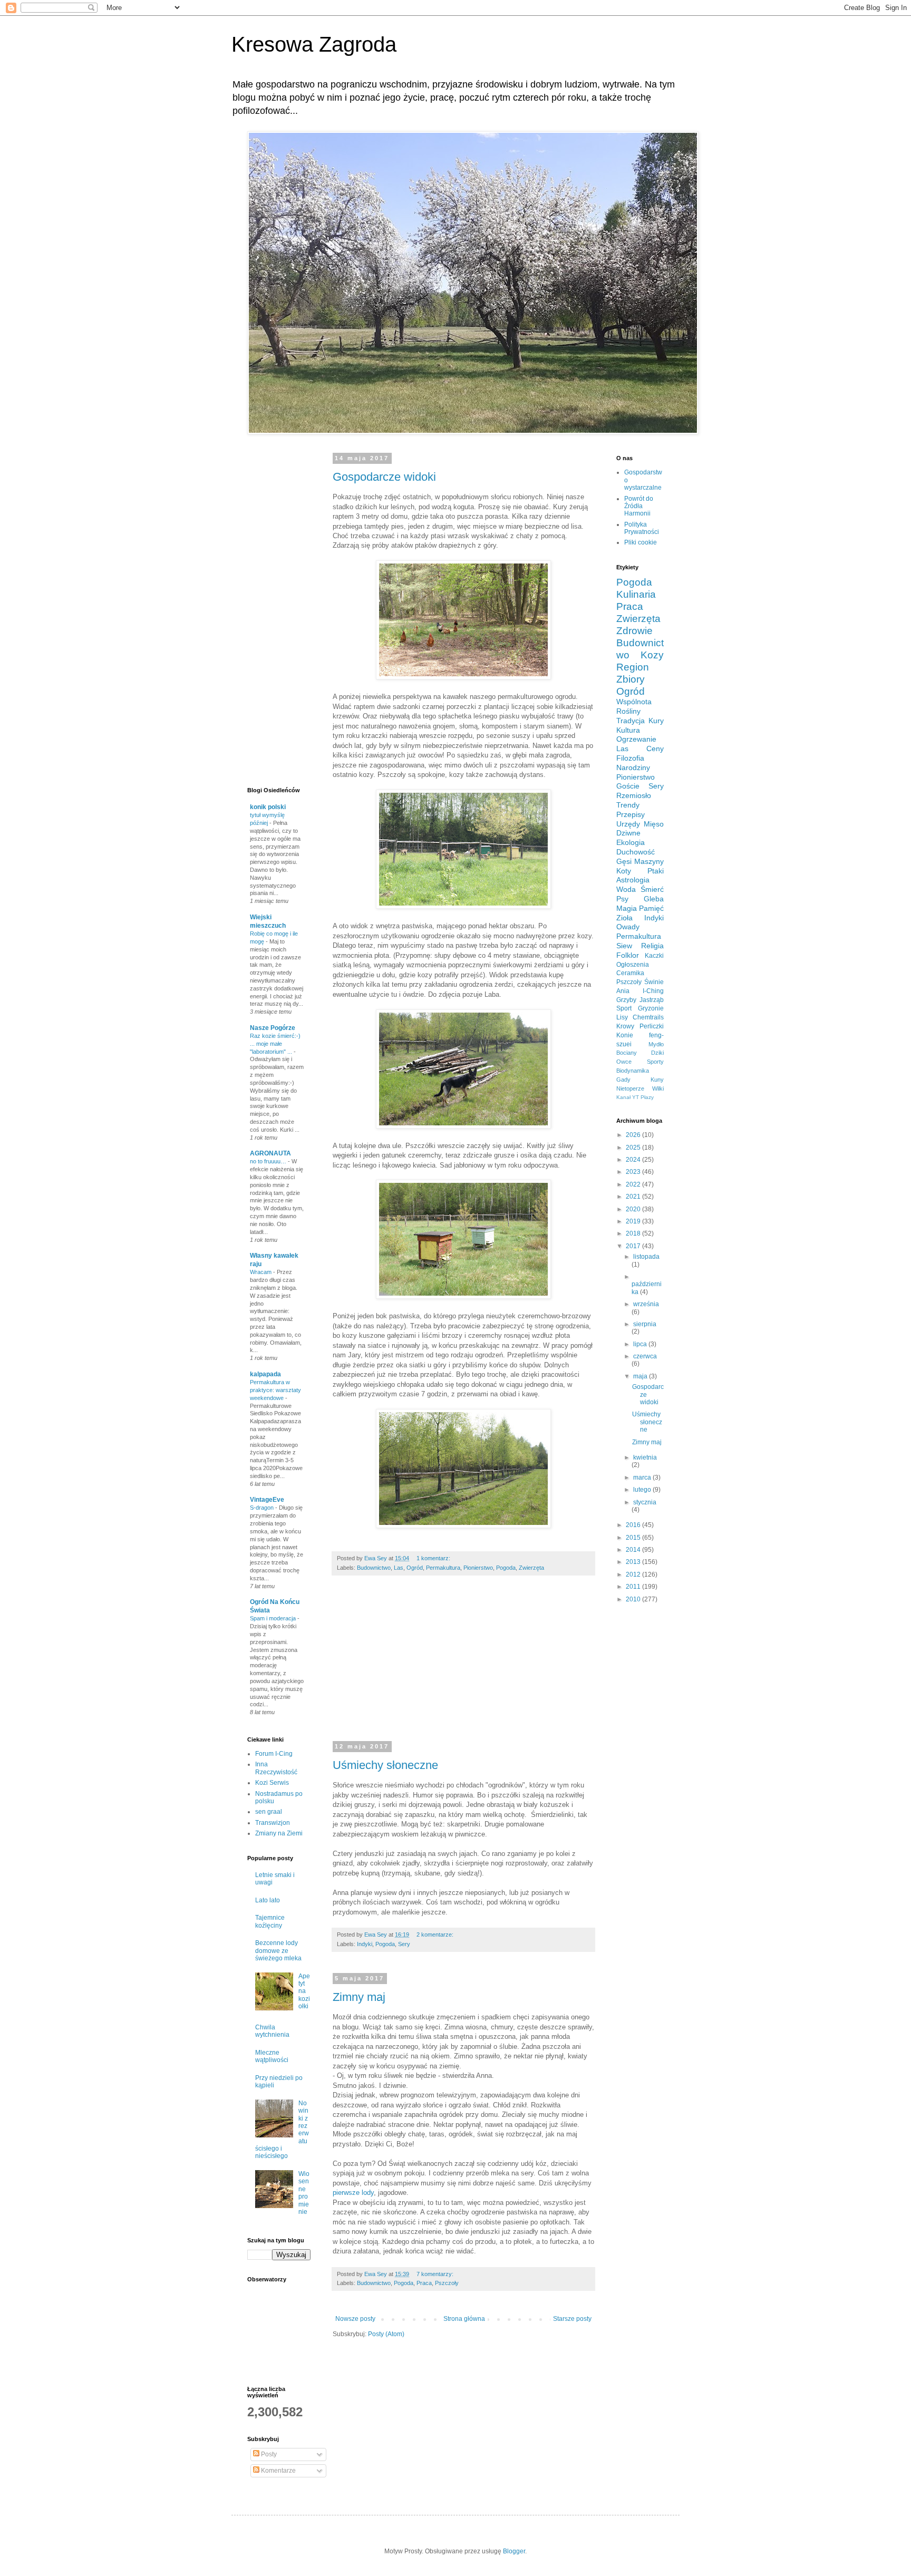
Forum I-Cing (274, 1754)
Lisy (622, 1017)
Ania (623, 991)
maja (641, 1376)
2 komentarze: (436, 1935)
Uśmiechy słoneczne (385, 1765)
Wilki (658, 1088)
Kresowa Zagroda (314, 44)
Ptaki (656, 871)
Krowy (625, 1026)
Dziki (657, 1053)
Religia (652, 946)
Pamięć (651, 908)
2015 (634, 1538)
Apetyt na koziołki (304, 1991)
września (646, 1304)
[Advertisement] (588, 1665)
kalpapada (265, 1374)
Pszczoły (447, 2283)
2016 (634, 1525)
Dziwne (628, 833)
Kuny (657, 1080)
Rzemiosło (634, 795)
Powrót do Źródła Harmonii (639, 506)
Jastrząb (652, 1000)
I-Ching (653, 991)
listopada (646, 1257)
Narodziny (633, 767)
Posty (268, 2454)
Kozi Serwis (272, 1783)
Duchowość (636, 852)
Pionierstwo (478, 1568)
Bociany (627, 1053)
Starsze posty (572, 2319)
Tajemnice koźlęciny (270, 1921)
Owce (624, 1062)
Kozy (652, 655)
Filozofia (630, 758)
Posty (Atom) (386, 2334)
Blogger (514, 2551)
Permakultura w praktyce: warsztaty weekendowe (275, 1390)
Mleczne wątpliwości (272, 2056)
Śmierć (652, 889)
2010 (634, 1599)
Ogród (415, 1568)
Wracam (261, 1272)
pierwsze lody (353, 2193)
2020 (634, 1209)
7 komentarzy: (436, 2274)
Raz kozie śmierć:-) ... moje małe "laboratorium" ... (275, 1044)
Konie (625, 1035)
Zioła (624, 918)
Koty (624, 871)
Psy (622, 899)
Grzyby (626, 1000)
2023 (634, 1172)
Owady (628, 927)
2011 (634, 1587)
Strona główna (464, 2319)
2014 (634, 1550)
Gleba (654, 899)
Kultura (628, 730)
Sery (404, 1944)
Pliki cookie (641, 542)
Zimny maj (359, 1997)
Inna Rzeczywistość (276, 1768)
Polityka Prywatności (642, 528)
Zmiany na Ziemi (279, 1833)
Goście (628, 786)
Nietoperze (630, 1088)
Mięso (654, 824)
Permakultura (443, 1568)
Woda (626, 889)
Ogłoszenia (633, 965)
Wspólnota (634, 702)
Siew (624, 946)
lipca (641, 1344)
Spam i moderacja (274, 1618)
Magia (627, 908)
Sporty (655, 1062)
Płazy (647, 1097)
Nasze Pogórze (273, 1028)
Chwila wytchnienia (272, 2031)
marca (643, 1477)
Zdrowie (634, 631)
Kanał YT (628, 1097)
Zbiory (631, 679)
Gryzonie (651, 1008)
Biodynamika (633, 1071)
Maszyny (649, 861)
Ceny (655, 749)
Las (399, 1568)
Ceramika (630, 973)
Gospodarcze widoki (384, 477)
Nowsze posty (355, 2319)
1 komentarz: (434, 1558)
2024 (634, 1160)
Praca (424, 2283)
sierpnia (645, 1324)
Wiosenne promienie (304, 2193)
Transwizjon (273, 1823)
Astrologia (633, 880)
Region (633, 667)
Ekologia (631, 842)
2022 (634, 1184)
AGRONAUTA (270, 1153)
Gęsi (624, 861)
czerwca (645, 1356)
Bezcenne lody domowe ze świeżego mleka (278, 1951)
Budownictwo (374, 1568)
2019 (634, 1221)
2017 (634, 1246)
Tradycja (631, 721)
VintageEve (267, 1500)
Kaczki (654, 956)
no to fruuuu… (269, 1161)
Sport (624, 1008)
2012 (634, 1574)
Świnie (654, 982)
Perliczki (652, 1026)
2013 (634, 1562)
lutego (643, 1490)
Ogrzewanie (636, 739)
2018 (634, 1233)
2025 (634, 1148)
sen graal (269, 1812)
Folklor (628, 955)
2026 (634, 1135)
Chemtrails (648, 1017)
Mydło (656, 1044)
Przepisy (631, 814)
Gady (623, 1080)
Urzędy (628, 824)
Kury (656, 721)
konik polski (268, 807)
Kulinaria (636, 594)
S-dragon (263, 1508)
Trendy (628, 805)
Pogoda (506, 1568)
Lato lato (268, 1900)
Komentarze (278, 2471)
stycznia (645, 1502)
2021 (634, 1197)
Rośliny (628, 711)
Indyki (365, 1944)
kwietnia (645, 1457)
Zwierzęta (531, 1568)
